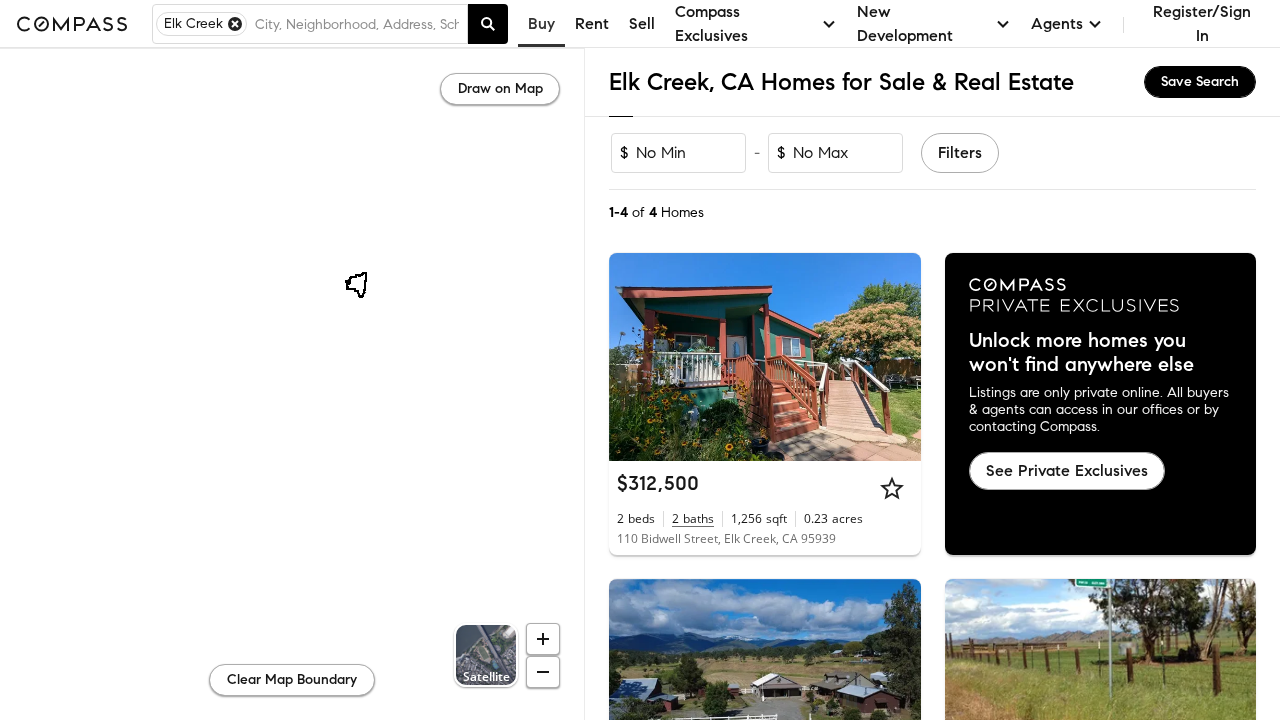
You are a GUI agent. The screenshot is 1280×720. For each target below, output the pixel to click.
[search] (488, 24)
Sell (642, 23)
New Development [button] (905, 23)
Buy (541, 23)
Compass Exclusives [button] (711, 23)
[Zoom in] (543, 639)
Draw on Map (500, 88)
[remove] (235, 24)
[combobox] (357, 24)
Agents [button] (1057, 23)
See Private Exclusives (1067, 470)
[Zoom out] (543, 672)
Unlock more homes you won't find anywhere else (1081, 353)
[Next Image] (897, 357)
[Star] (892, 488)
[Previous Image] (633, 357)
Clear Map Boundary (292, 679)
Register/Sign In (1202, 23)
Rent (592, 23)
